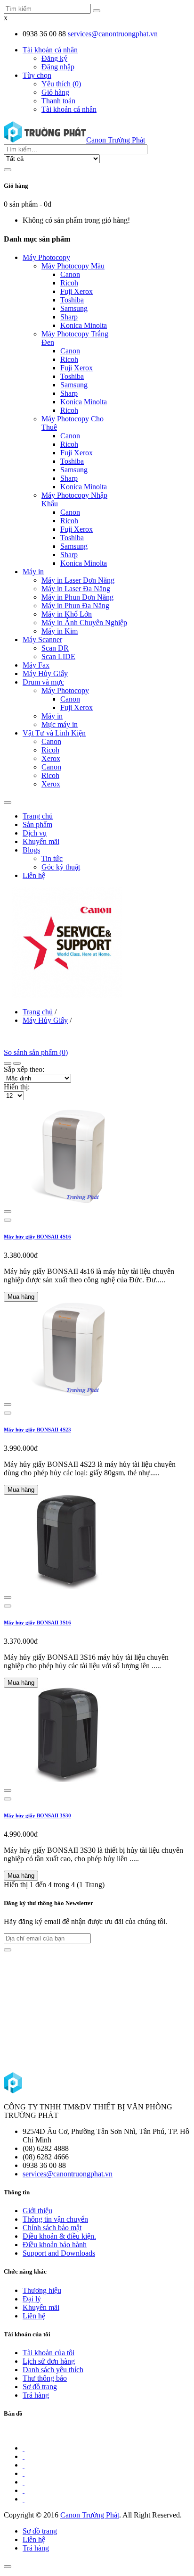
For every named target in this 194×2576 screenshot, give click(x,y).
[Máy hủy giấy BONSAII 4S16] (67, 1200)
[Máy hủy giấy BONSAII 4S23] (67, 1393)
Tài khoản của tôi (48, 2353)
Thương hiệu (42, 2290)
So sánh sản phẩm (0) (36, 1052)
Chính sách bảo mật (52, 2228)
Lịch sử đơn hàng (49, 2361)
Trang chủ (38, 1012)
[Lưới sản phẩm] (17, 1063)
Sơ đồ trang (40, 2387)
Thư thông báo (45, 2378)
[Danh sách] (8, 1063)
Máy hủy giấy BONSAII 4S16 (37, 1237)
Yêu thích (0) (61, 84)
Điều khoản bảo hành (55, 2245)
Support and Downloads (59, 2253)
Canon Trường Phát (90, 2515)
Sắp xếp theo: (24, 1069)
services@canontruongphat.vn (113, 34)
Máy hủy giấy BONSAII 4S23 (37, 1430)
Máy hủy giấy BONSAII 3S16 (37, 1623)
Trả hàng (36, 2395)
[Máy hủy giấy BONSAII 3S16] (67, 1586)
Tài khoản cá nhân (69, 109)
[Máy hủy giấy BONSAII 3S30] (67, 1779)
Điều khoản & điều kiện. (59, 2236)
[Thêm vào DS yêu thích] (8, 1220)
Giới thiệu (37, 2211)
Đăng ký (54, 58)
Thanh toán (58, 101)
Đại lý (32, 2299)
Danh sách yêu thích (53, 2370)
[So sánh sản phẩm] (8, 1212)
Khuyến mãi (41, 2307)
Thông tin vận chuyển (55, 2219)
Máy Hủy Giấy (45, 1020)
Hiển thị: (17, 1087)
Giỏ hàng (55, 92)
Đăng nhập (58, 67)
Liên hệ (34, 2316)
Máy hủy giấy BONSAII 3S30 (37, 1815)
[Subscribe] (8, 1950)
